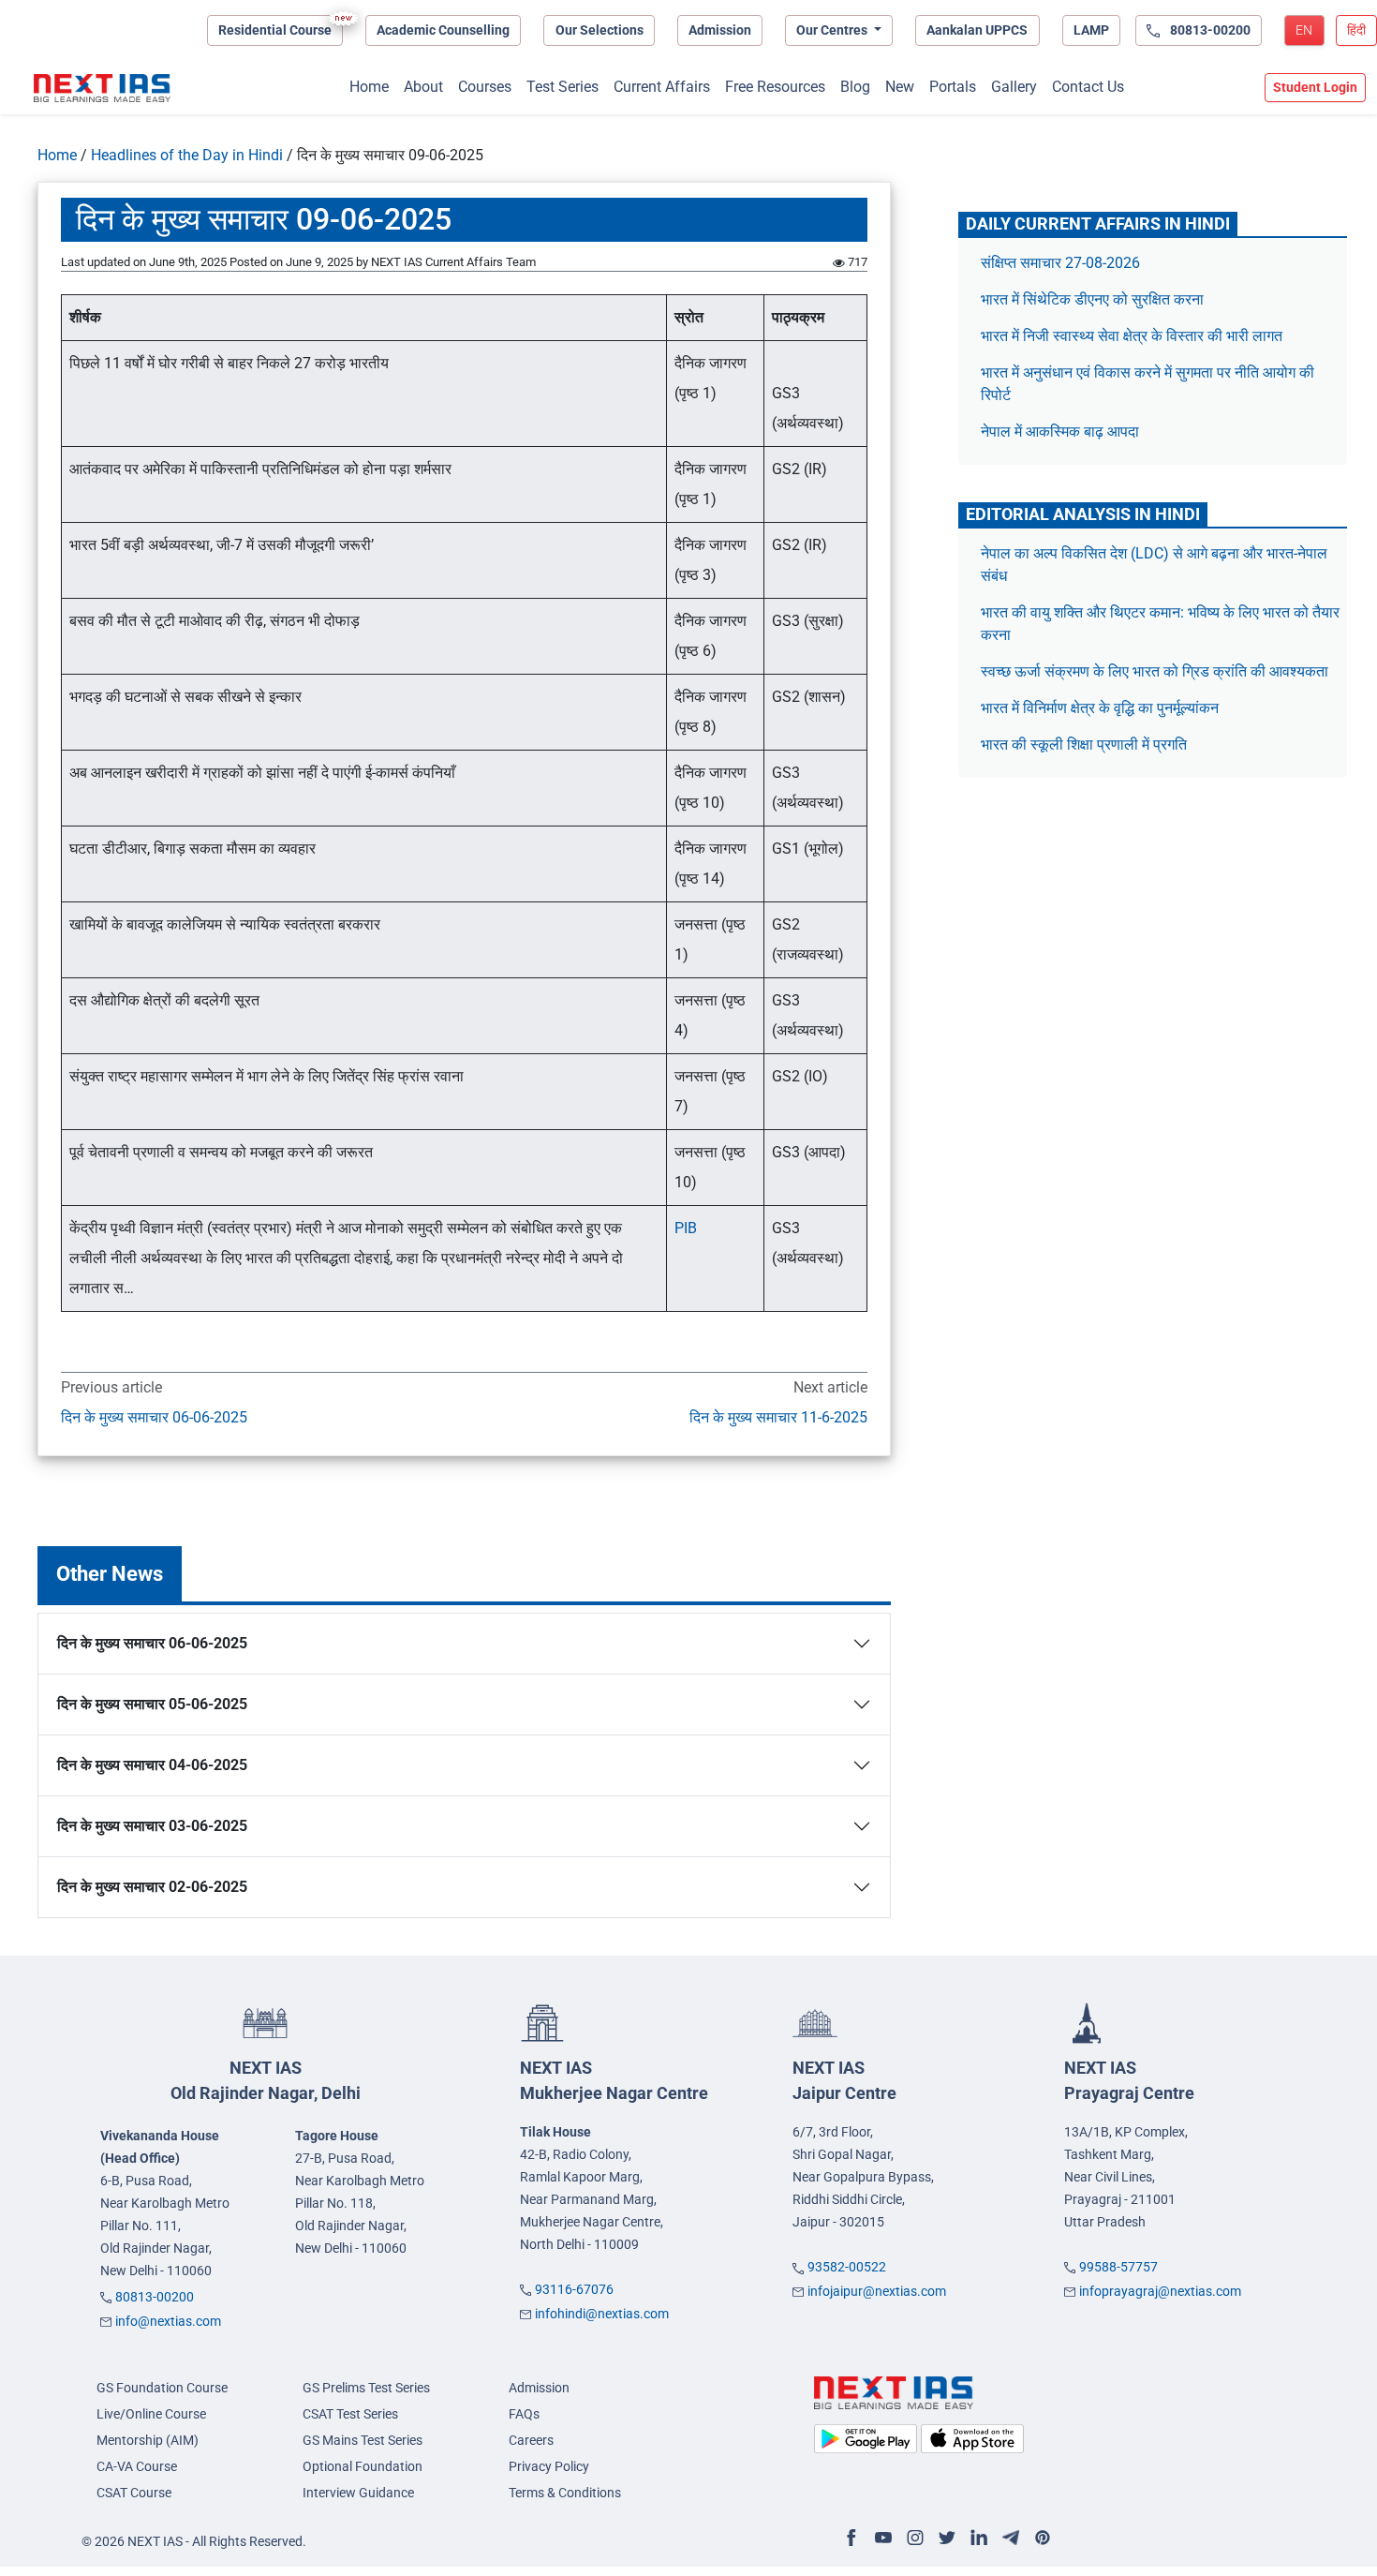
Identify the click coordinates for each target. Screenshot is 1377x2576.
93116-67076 (574, 2289)
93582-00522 (847, 2267)
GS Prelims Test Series (366, 2388)
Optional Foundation (363, 2466)
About (423, 87)
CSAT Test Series (350, 2414)
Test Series (563, 87)
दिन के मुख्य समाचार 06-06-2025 (154, 1417)
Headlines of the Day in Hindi (187, 155)
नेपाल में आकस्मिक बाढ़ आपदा (1060, 432)
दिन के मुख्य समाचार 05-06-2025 (152, 1704)
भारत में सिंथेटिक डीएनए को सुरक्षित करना (1092, 299)
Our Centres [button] (833, 30)
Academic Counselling (443, 30)
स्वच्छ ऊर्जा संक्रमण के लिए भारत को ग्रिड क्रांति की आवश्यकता (1155, 671)
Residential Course (275, 30)
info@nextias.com (168, 2321)
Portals (953, 87)
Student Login (1315, 87)
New (900, 87)
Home (369, 87)
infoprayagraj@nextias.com (1160, 2291)
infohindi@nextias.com (602, 2314)
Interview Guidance (358, 2493)
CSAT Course (134, 2493)
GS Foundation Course (162, 2388)
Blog (855, 87)
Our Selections (600, 30)
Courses (485, 87)
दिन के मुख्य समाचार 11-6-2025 (778, 1417)
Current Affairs (662, 87)
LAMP (1091, 30)
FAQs (524, 2414)
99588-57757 (1118, 2267)
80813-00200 (155, 2297)
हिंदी (1356, 30)
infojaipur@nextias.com (877, 2291)
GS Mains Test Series (363, 2440)
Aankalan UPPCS (977, 30)
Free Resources (775, 87)
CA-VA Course (137, 2466)
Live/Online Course (151, 2414)
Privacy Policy (549, 2466)
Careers (531, 2440)
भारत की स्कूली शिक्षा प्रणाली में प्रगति (1084, 745)
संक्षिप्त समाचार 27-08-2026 (1060, 263)
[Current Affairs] (102, 88)
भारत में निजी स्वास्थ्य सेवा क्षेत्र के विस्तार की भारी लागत (1132, 336)
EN (1304, 30)
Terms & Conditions (565, 2493)
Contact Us (1088, 87)
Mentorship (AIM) (148, 2440)
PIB (686, 1228)
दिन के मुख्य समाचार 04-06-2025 (152, 1765)
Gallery (1014, 87)
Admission (720, 30)
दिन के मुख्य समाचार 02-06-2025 (152, 1887)
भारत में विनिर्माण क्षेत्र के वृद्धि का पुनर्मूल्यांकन (1102, 708)
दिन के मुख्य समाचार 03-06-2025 (152, 1826)
